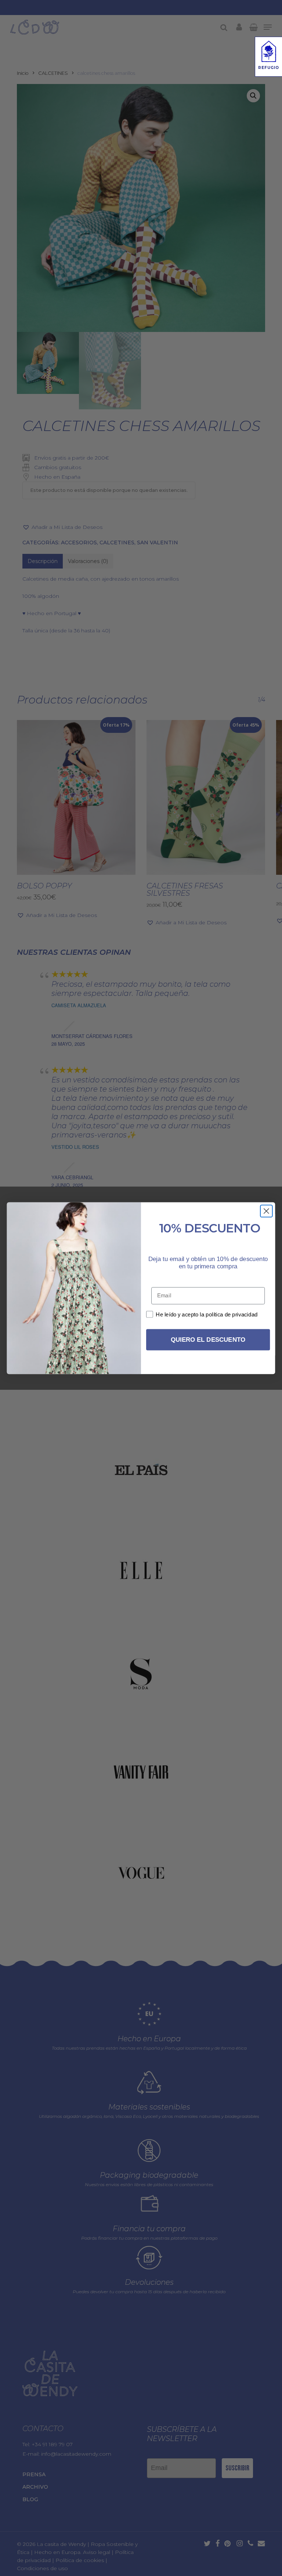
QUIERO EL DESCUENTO (208, 1340)
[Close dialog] (266, 1211)
